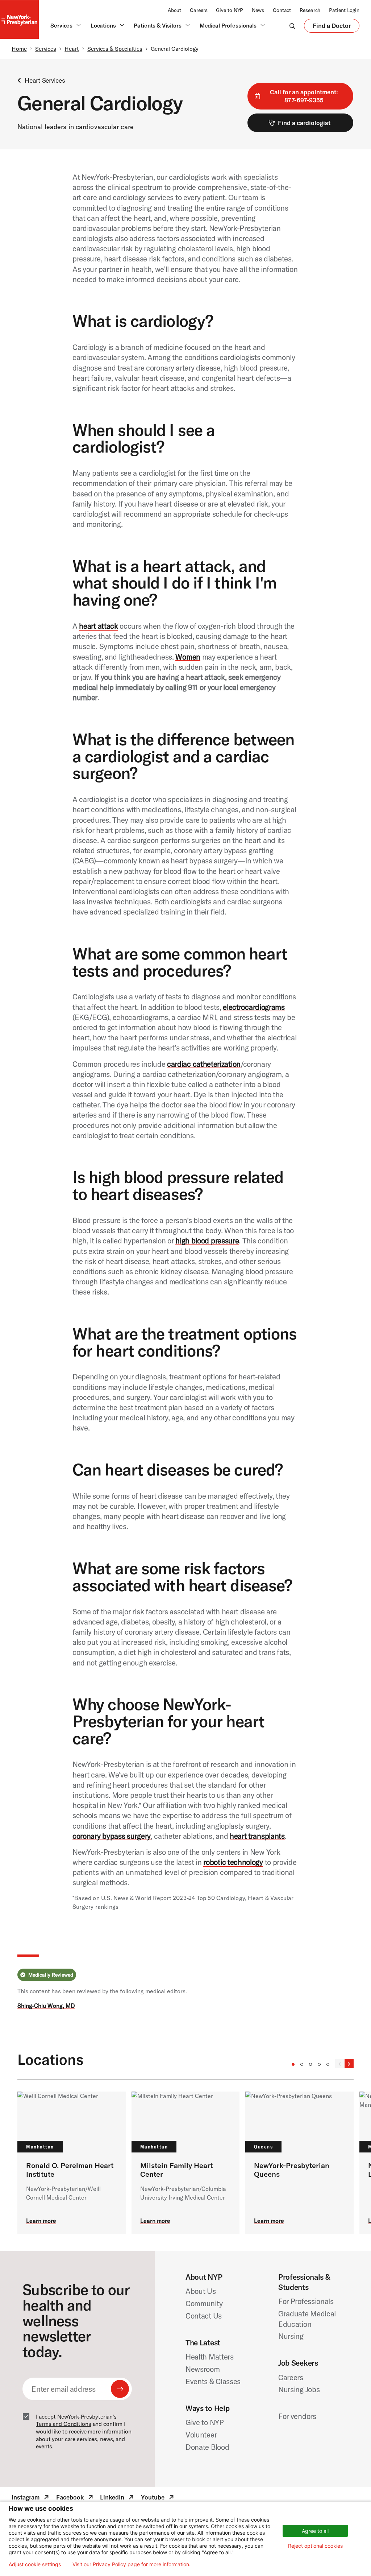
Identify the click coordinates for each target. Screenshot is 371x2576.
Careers (199, 10)
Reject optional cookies (315, 2546)
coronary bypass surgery (112, 1836)
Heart (72, 49)
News (258, 10)
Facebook (75, 2498)
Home (19, 49)
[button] (293, 2064)
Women (188, 657)
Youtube (158, 2498)
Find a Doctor (332, 27)
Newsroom (203, 2369)
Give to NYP (230, 10)
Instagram (31, 2498)
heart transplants (257, 1836)
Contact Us (204, 2316)
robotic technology (233, 1862)
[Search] (292, 26)
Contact (282, 10)
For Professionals (306, 2301)
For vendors (297, 2416)
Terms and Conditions (64, 2424)
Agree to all (315, 2531)
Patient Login (344, 10)
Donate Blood (207, 2447)
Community (204, 2303)
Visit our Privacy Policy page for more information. (132, 2564)
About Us (201, 2291)
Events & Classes (213, 2381)
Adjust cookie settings (35, 2564)
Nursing (291, 2336)
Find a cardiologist (304, 123)
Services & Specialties (115, 49)
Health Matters (210, 2357)
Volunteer (201, 2435)
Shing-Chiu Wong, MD (46, 2006)
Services (46, 49)
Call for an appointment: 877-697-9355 (304, 96)
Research (310, 10)
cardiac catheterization (204, 1064)
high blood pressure (207, 1240)
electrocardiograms (254, 1007)
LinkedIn (118, 2498)
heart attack (98, 626)
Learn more (41, 2221)
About (174, 10)
